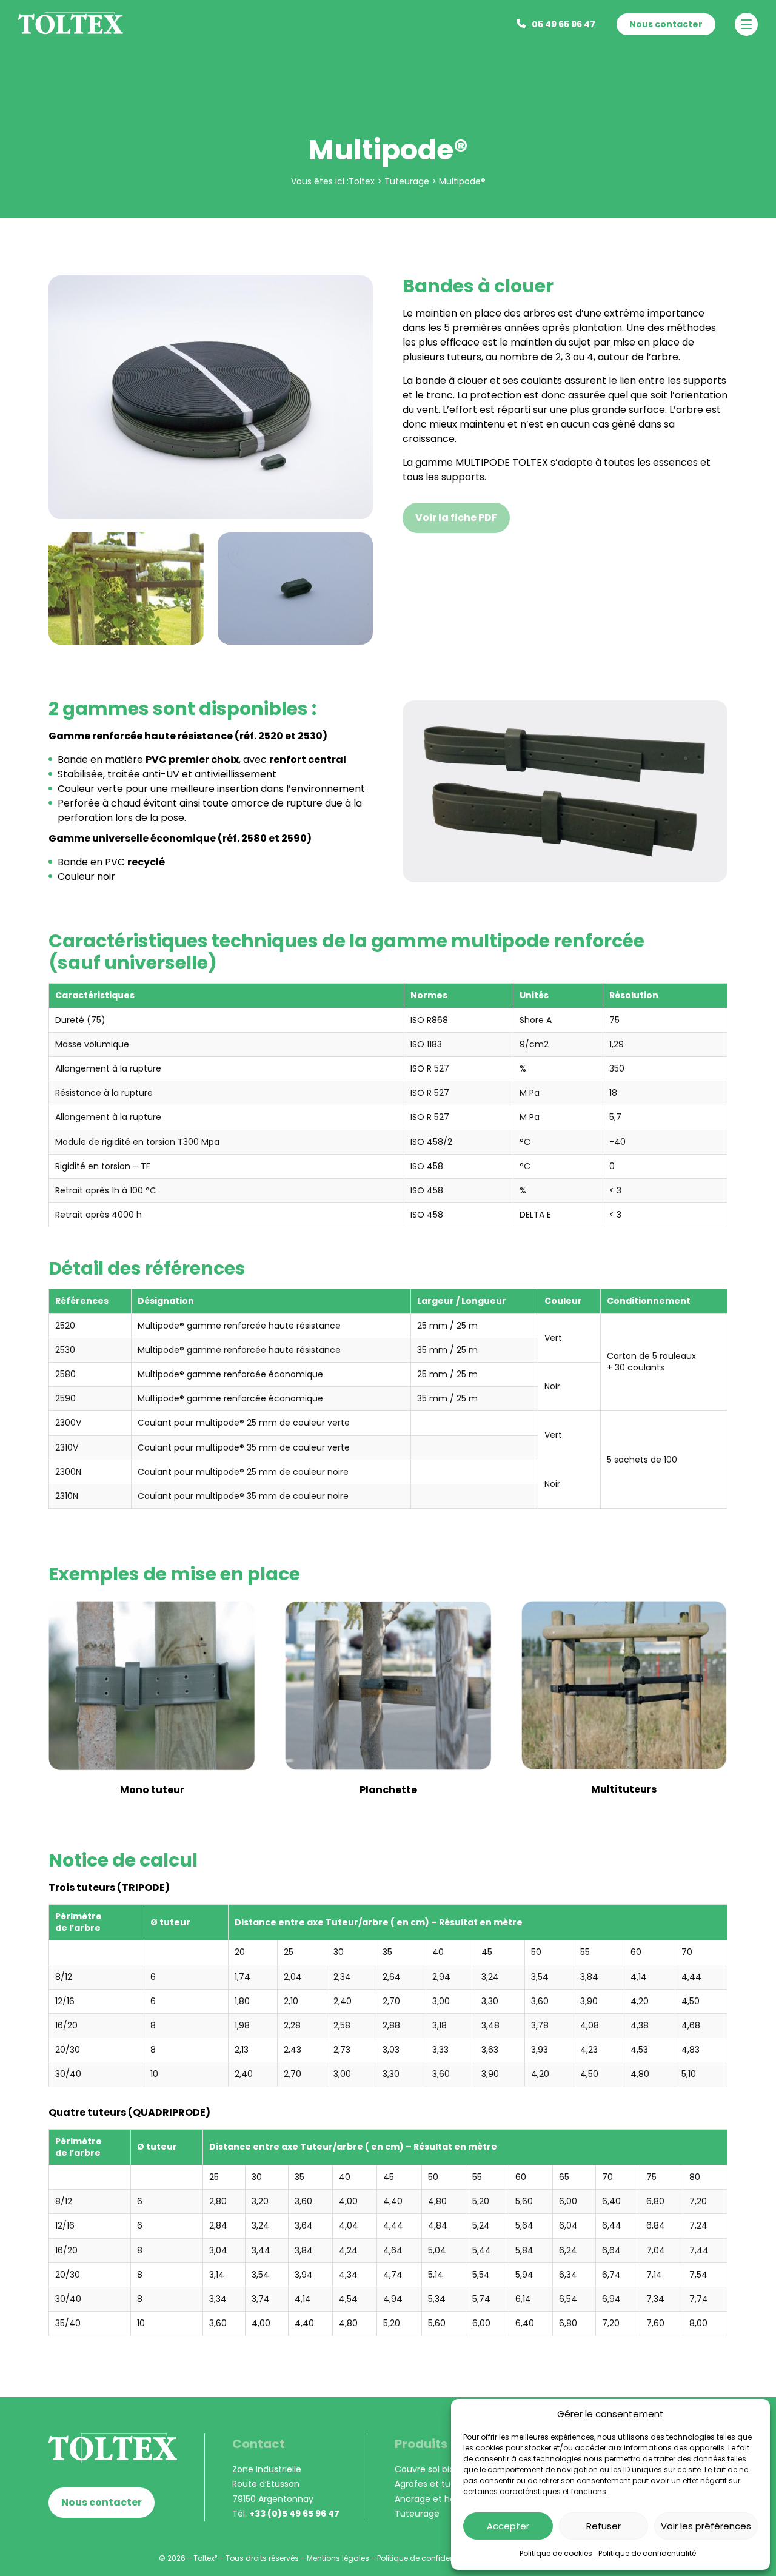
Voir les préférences (706, 2526)
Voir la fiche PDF (456, 518)
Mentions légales (338, 2558)
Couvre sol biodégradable (449, 2469)
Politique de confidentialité (647, 2553)
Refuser (604, 2526)
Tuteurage (417, 2514)
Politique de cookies (556, 2553)
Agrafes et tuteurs (433, 2484)
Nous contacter (666, 24)
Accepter (508, 2526)
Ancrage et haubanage (444, 2499)
